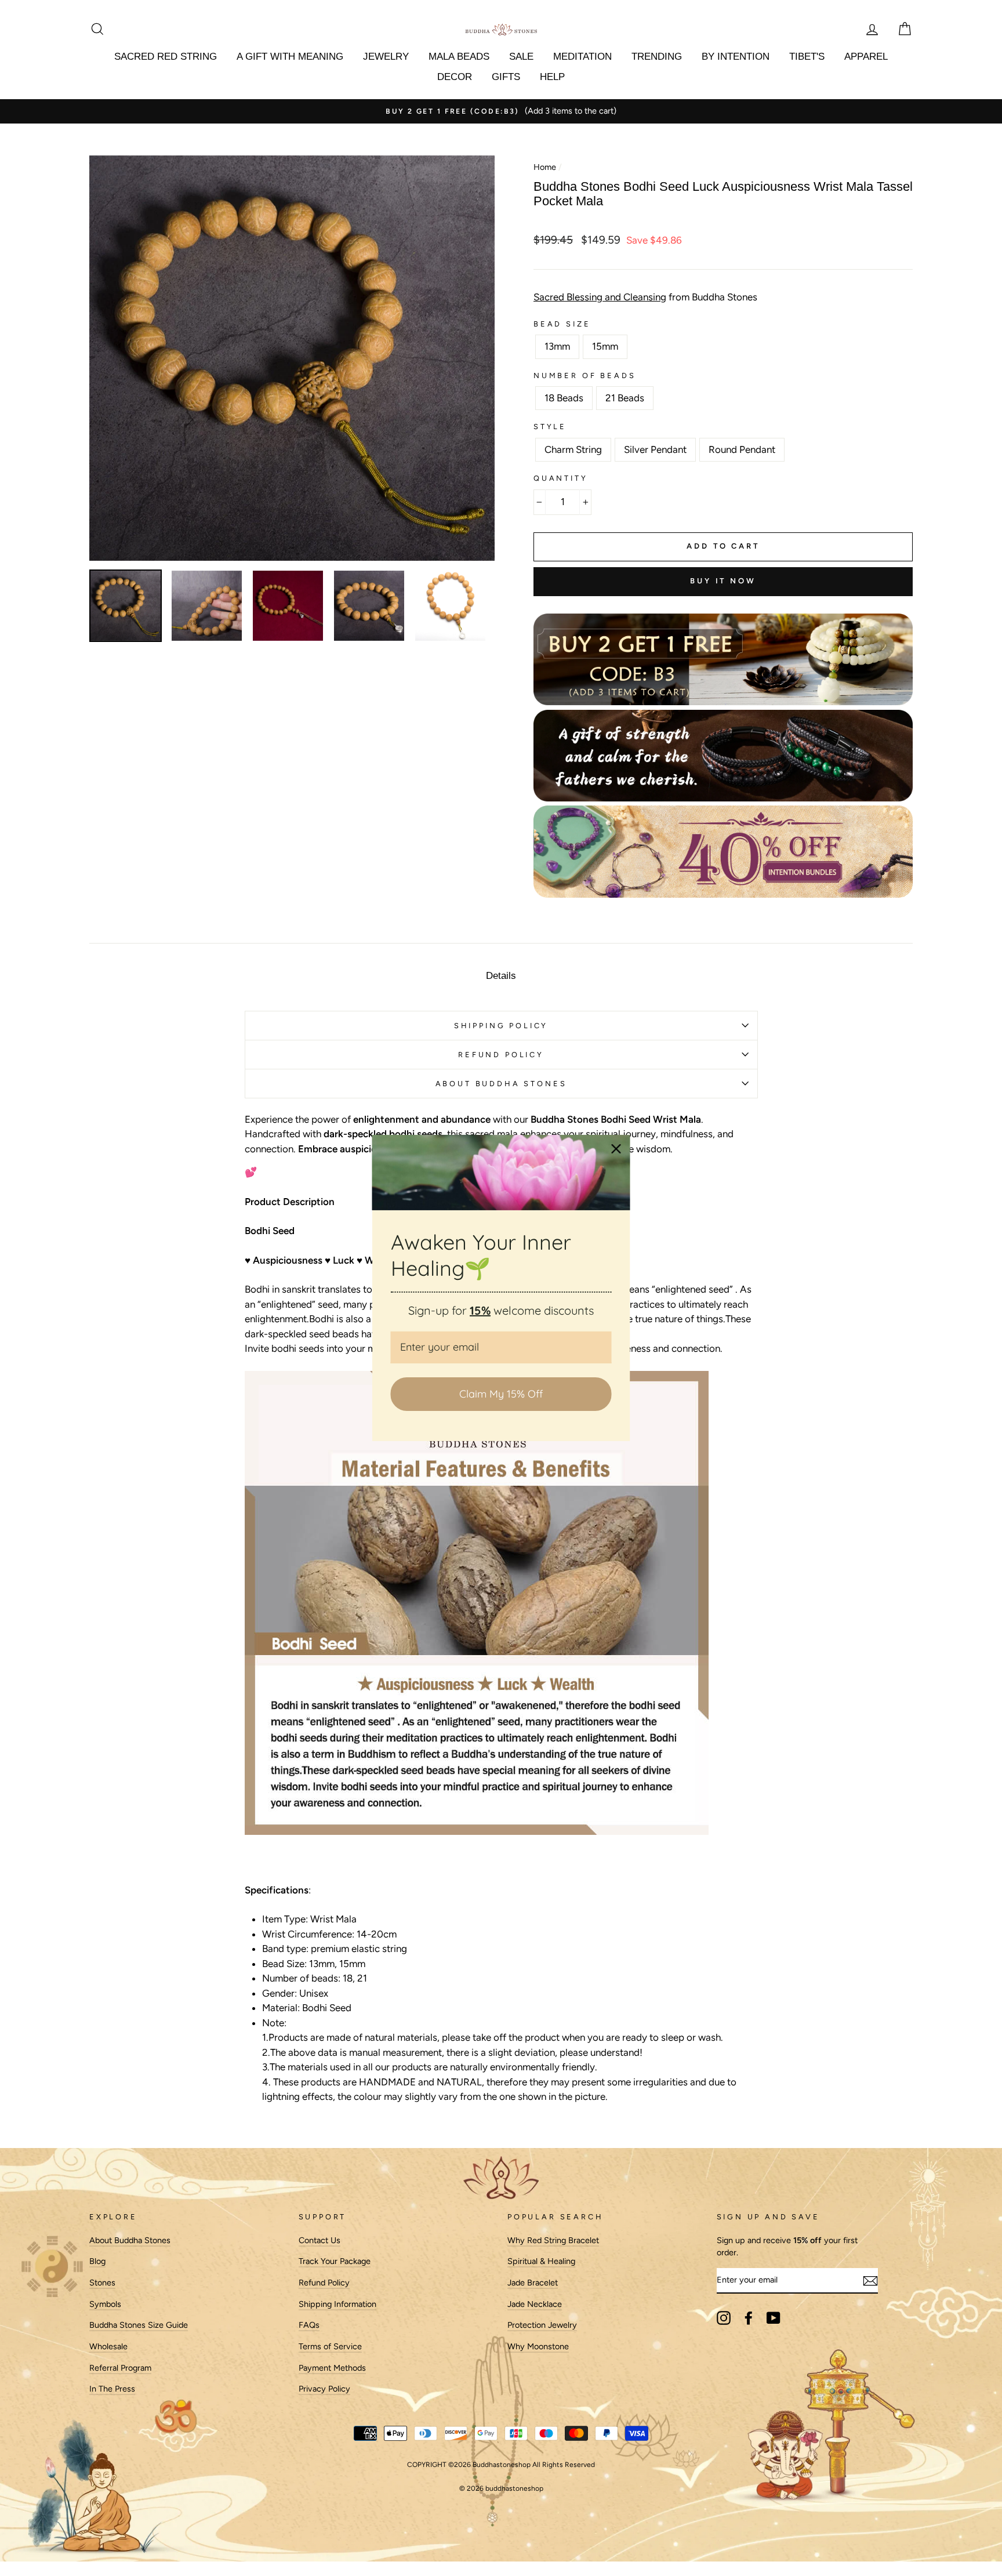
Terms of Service (330, 2346)
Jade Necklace (535, 2304)
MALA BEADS (459, 57)
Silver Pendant (655, 449)
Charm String (573, 449)
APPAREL (866, 57)
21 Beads (625, 398)
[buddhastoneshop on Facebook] (749, 2318)
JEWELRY (386, 57)
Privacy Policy (324, 2389)
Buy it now (723, 581)
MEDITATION (582, 57)
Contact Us (320, 2240)
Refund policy (501, 1055)
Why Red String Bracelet (553, 2240)
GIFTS (506, 77)
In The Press (112, 2389)
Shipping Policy (501, 1026)
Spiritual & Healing (541, 2261)
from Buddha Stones (645, 297)
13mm (557, 346)
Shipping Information (337, 2304)
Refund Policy (324, 2283)
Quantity (561, 478)
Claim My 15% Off (501, 1394)
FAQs (309, 2325)
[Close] (616, 1149)
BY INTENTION (736, 57)
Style (550, 427)
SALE (521, 57)
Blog (97, 2261)
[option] (501, 111)
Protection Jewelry (542, 2325)
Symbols (105, 2304)
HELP (552, 77)
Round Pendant (742, 449)
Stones (102, 2283)
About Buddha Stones (501, 1084)
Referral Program (120, 2368)
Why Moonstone (538, 2346)
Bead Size (562, 324)
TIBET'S (807, 57)
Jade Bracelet (533, 2283)
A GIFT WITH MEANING (290, 57)
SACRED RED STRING (166, 57)
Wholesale (108, 2346)
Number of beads (584, 375)
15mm (605, 346)
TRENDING (657, 57)
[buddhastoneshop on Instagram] (724, 2318)
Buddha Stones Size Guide (139, 2325)
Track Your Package (335, 2261)
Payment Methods (332, 2368)
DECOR (455, 77)
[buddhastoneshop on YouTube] (774, 2318)
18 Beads (564, 398)
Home (545, 167)
